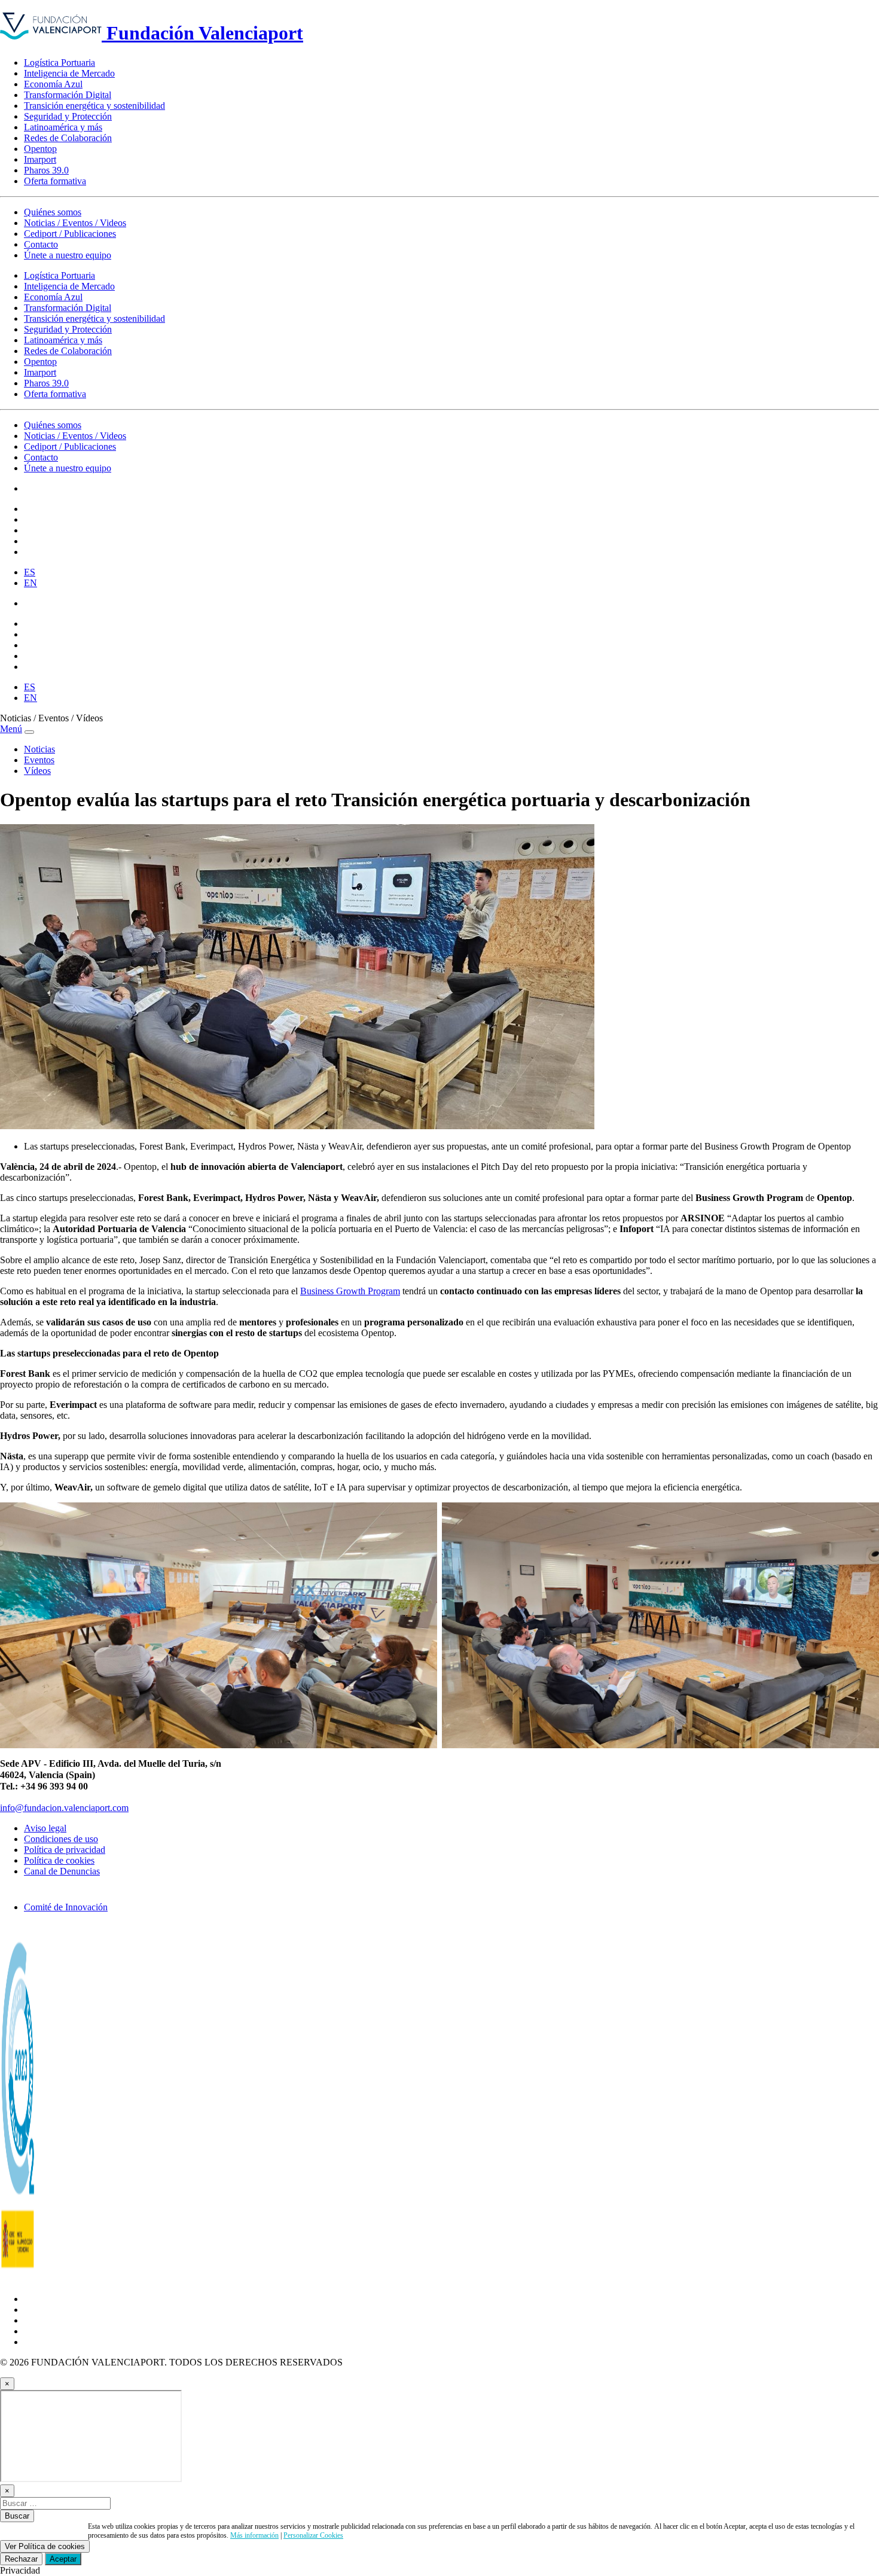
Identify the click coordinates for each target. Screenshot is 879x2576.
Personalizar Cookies (313, 2535)
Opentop (40, 149)
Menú (11, 729)
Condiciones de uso (61, 1839)
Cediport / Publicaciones (70, 234)
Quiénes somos (53, 212)
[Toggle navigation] (29, 732)
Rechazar (21, 2559)
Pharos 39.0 (46, 170)
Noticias (39, 749)
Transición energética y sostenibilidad (94, 106)
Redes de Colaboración (68, 138)
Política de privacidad (65, 1850)
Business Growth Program (350, 1291)
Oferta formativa (55, 181)
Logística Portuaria (59, 63)
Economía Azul (53, 84)
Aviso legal (45, 1828)
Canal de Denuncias (62, 1871)
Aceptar (63, 2559)
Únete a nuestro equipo (68, 255)
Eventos (39, 760)
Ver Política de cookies (45, 2546)
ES (30, 572)
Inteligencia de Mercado (69, 73)
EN (30, 583)
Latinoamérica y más (63, 127)
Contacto (41, 244)
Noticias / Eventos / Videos (75, 223)
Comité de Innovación (66, 1907)
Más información (254, 2535)
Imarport (40, 159)
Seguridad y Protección (68, 116)
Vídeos (37, 771)
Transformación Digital (68, 95)
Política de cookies (59, 1860)
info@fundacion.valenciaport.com (64, 1808)
